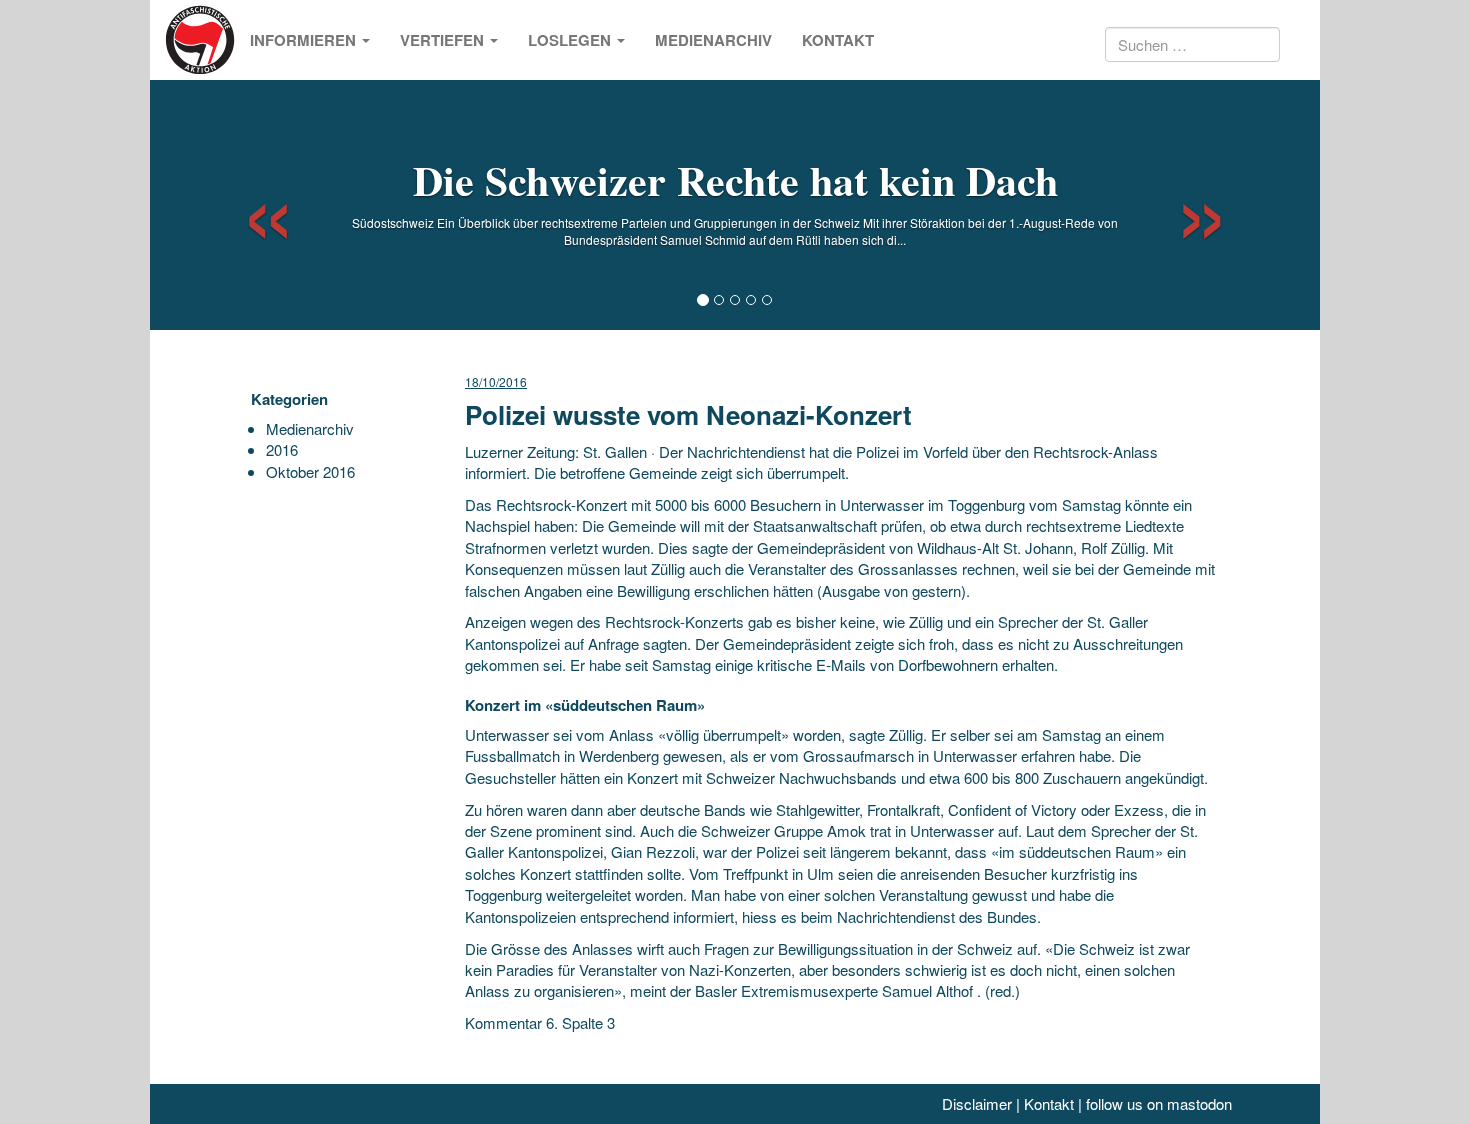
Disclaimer (977, 1103)
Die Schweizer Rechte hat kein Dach (735, 179)
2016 (282, 449)
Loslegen (571, 40)
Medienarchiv (713, 40)
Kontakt (838, 40)
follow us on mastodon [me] (1159, 1103)
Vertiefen (444, 40)
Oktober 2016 (310, 471)
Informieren (305, 40)
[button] (250, 205)
